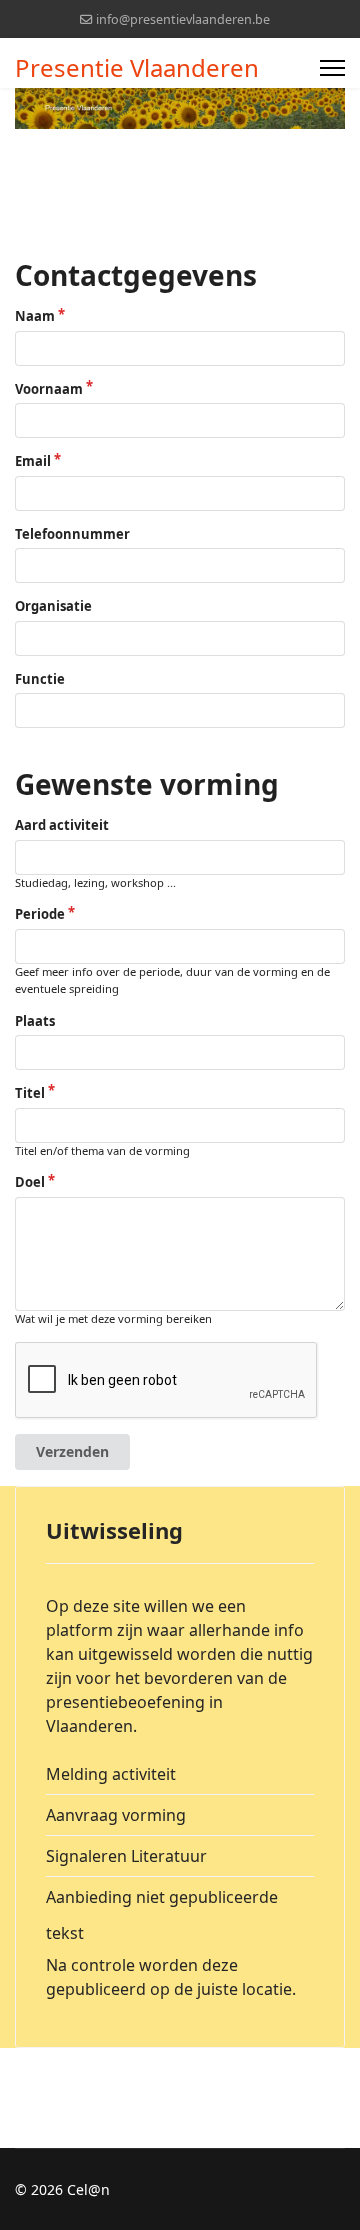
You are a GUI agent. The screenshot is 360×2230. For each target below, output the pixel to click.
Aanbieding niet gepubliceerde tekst (162, 1915)
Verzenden (72, 1451)
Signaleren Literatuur (126, 1856)
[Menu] (332, 68)
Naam (35, 316)
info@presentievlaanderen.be (183, 19)
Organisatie (53, 606)
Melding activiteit (111, 1774)
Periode (40, 914)
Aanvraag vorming (116, 1815)
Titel (30, 1093)
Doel (30, 1182)
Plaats (35, 1021)
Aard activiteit (62, 825)
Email (33, 461)
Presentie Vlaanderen (137, 68)
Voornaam (49, 389)
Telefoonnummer (72, 534)
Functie (40, 679)
